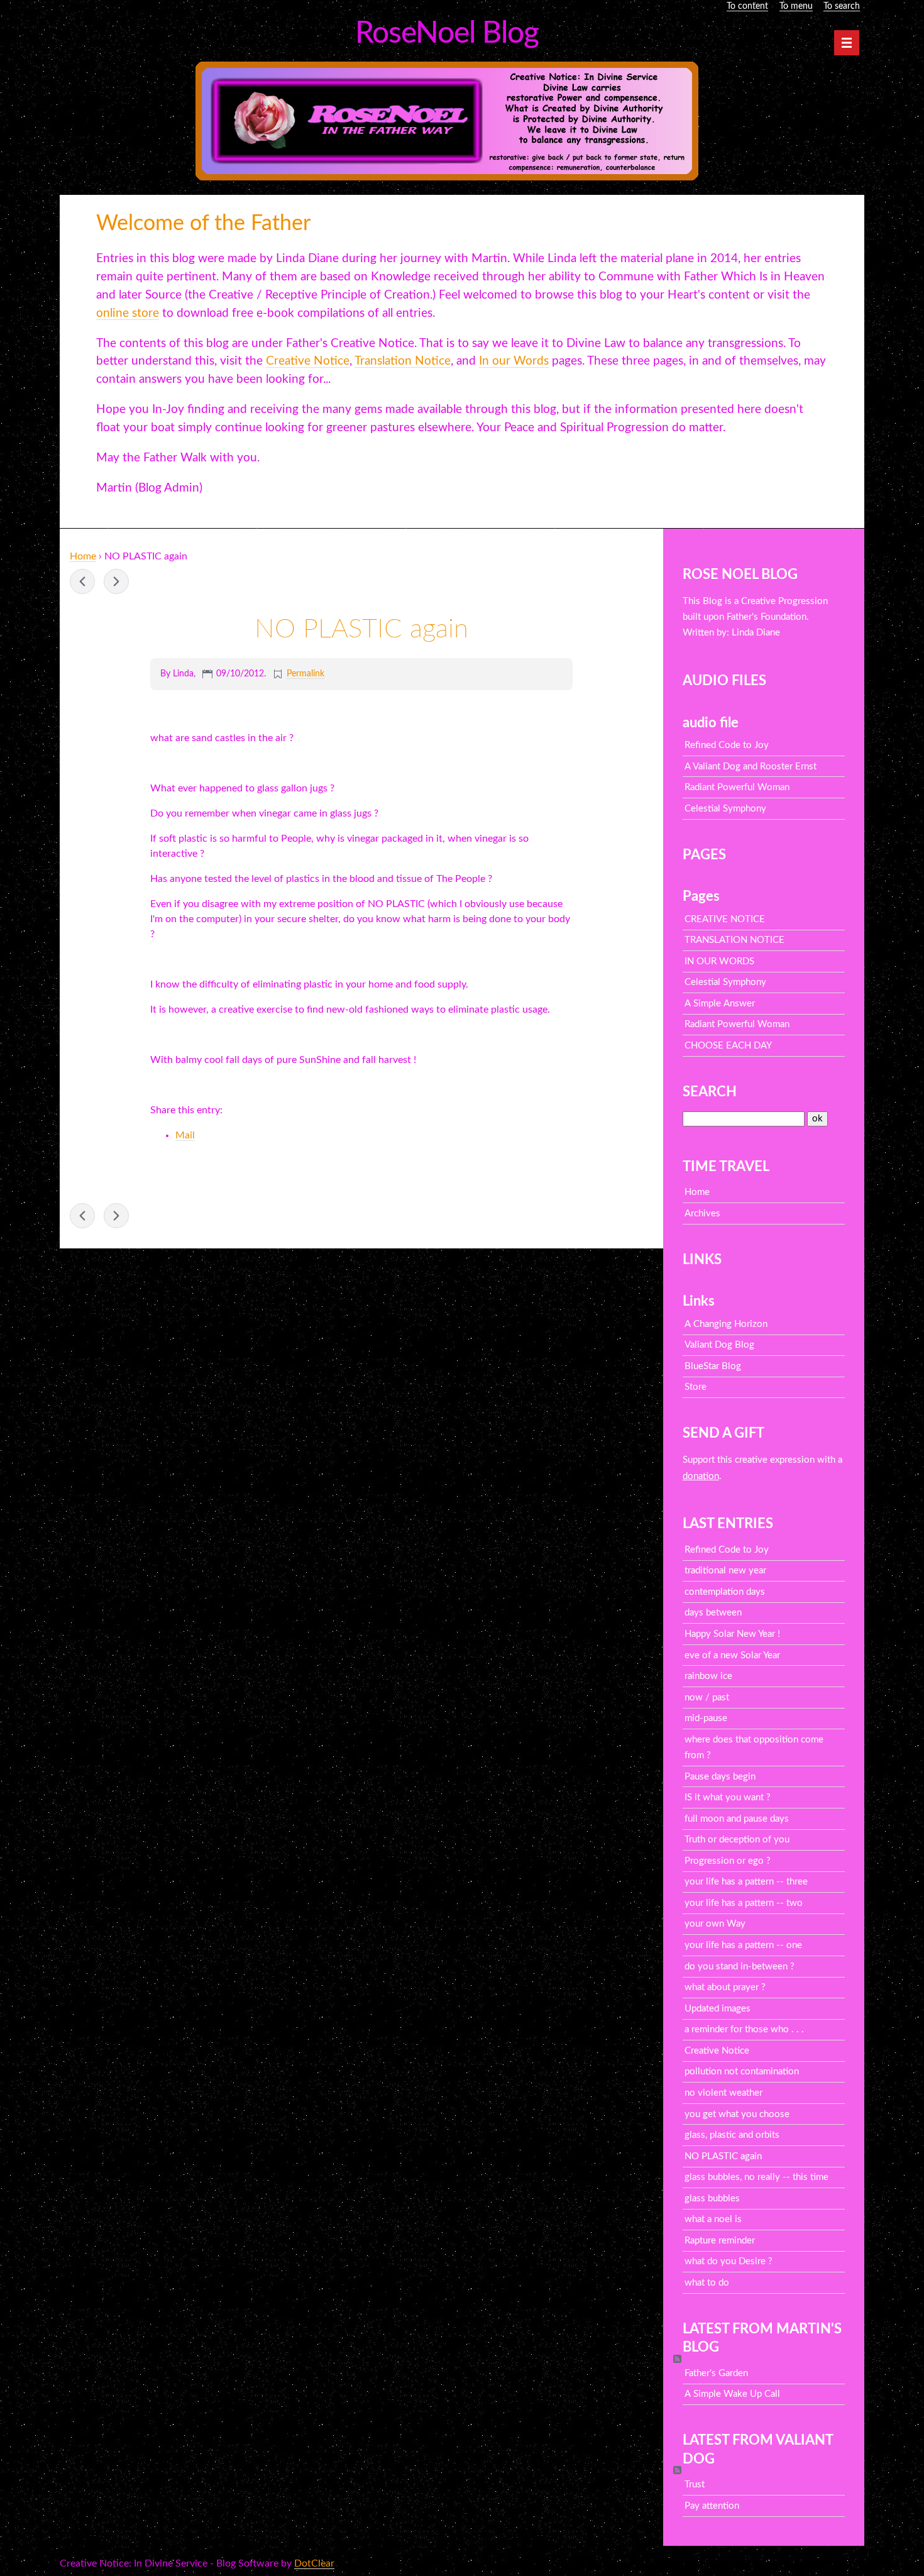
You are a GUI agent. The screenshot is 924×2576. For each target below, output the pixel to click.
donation (701, 1476)
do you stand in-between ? (740, 1967)
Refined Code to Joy (727, 745)
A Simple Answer (720, 1004)
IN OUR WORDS (719, 961)
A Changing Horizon (726, 1324)
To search (842, 6)
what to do (707, 2283)
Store (696, 1387)
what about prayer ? (725, 1987)
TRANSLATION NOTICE (734, 940)
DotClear (314, 2563)
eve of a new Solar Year (732, 1655)
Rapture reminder (720, 2241)
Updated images (718, 2009)
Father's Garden (716, 2373)
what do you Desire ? (729, 2261)
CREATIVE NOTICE (725, 919)
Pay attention (712, 2506)
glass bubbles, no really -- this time (82, 581)
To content (747, 6)
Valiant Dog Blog (719, 1345)
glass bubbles (712, 2199)
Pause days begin (720, 1777)
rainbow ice (708, 1676)
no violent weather (723, 2093)
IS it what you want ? (728, 1797)
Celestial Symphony (725, 809)
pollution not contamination (742, 2072)
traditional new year (725, 1571)
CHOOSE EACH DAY (728, 1046)
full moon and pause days (737, 1819)
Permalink (305, 674)
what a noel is (713, 2219)
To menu (796, 6)
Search (710, 1092)
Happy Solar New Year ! (732, 1634)
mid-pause (706, 1718)
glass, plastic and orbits (116, 581)
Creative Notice (717, 2051)
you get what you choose (737, 2114)
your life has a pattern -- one (743, 1945)
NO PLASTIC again (723, 2156)
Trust (695, 2485)
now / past (707, 1698)
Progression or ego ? (728, 1861)
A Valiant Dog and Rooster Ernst (751, 767)
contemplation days (725, 1592)
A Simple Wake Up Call (732, 2394)
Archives (702, 1214)
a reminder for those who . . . (744, 2029)
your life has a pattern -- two (744, 1903)
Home (83, 556)
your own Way (715, 1924)
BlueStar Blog (713, 1366)
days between (713, 1613)
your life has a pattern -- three (746, 1882)
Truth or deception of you (737, 1840)
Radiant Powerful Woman (737, 787)
